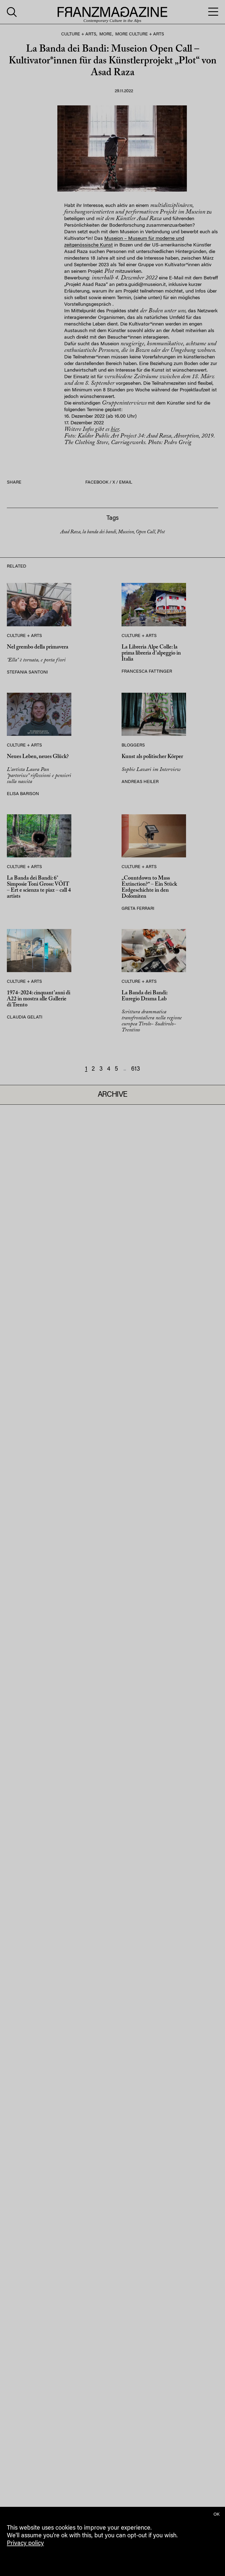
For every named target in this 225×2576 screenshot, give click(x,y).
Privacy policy (25, 2544)
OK (216, 2515)
